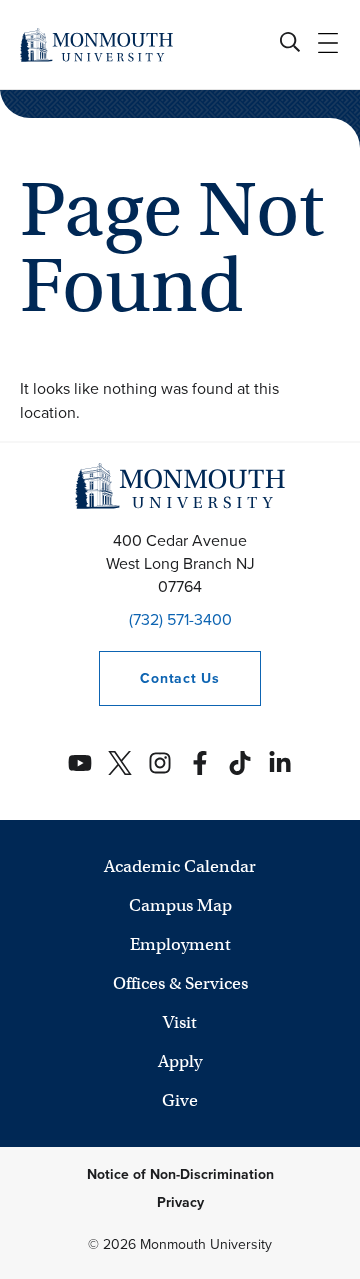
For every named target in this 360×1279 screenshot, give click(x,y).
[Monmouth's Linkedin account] (280, 763)
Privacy (180, 1202)
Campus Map (180, 905)
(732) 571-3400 (180, 619)
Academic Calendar (180, 866)
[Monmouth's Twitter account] (120, 763)
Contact (159, 678)
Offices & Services (180, 983)
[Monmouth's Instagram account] (160, 763)
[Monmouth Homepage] (96, 44)
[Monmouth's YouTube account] (80, 763)
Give (180, 1100)
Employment (180, 944)
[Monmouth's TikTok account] (240, 763)
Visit (180, 1022)
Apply (180, 1061)
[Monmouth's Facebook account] (200, 763)
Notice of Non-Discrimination (180, 1174)
